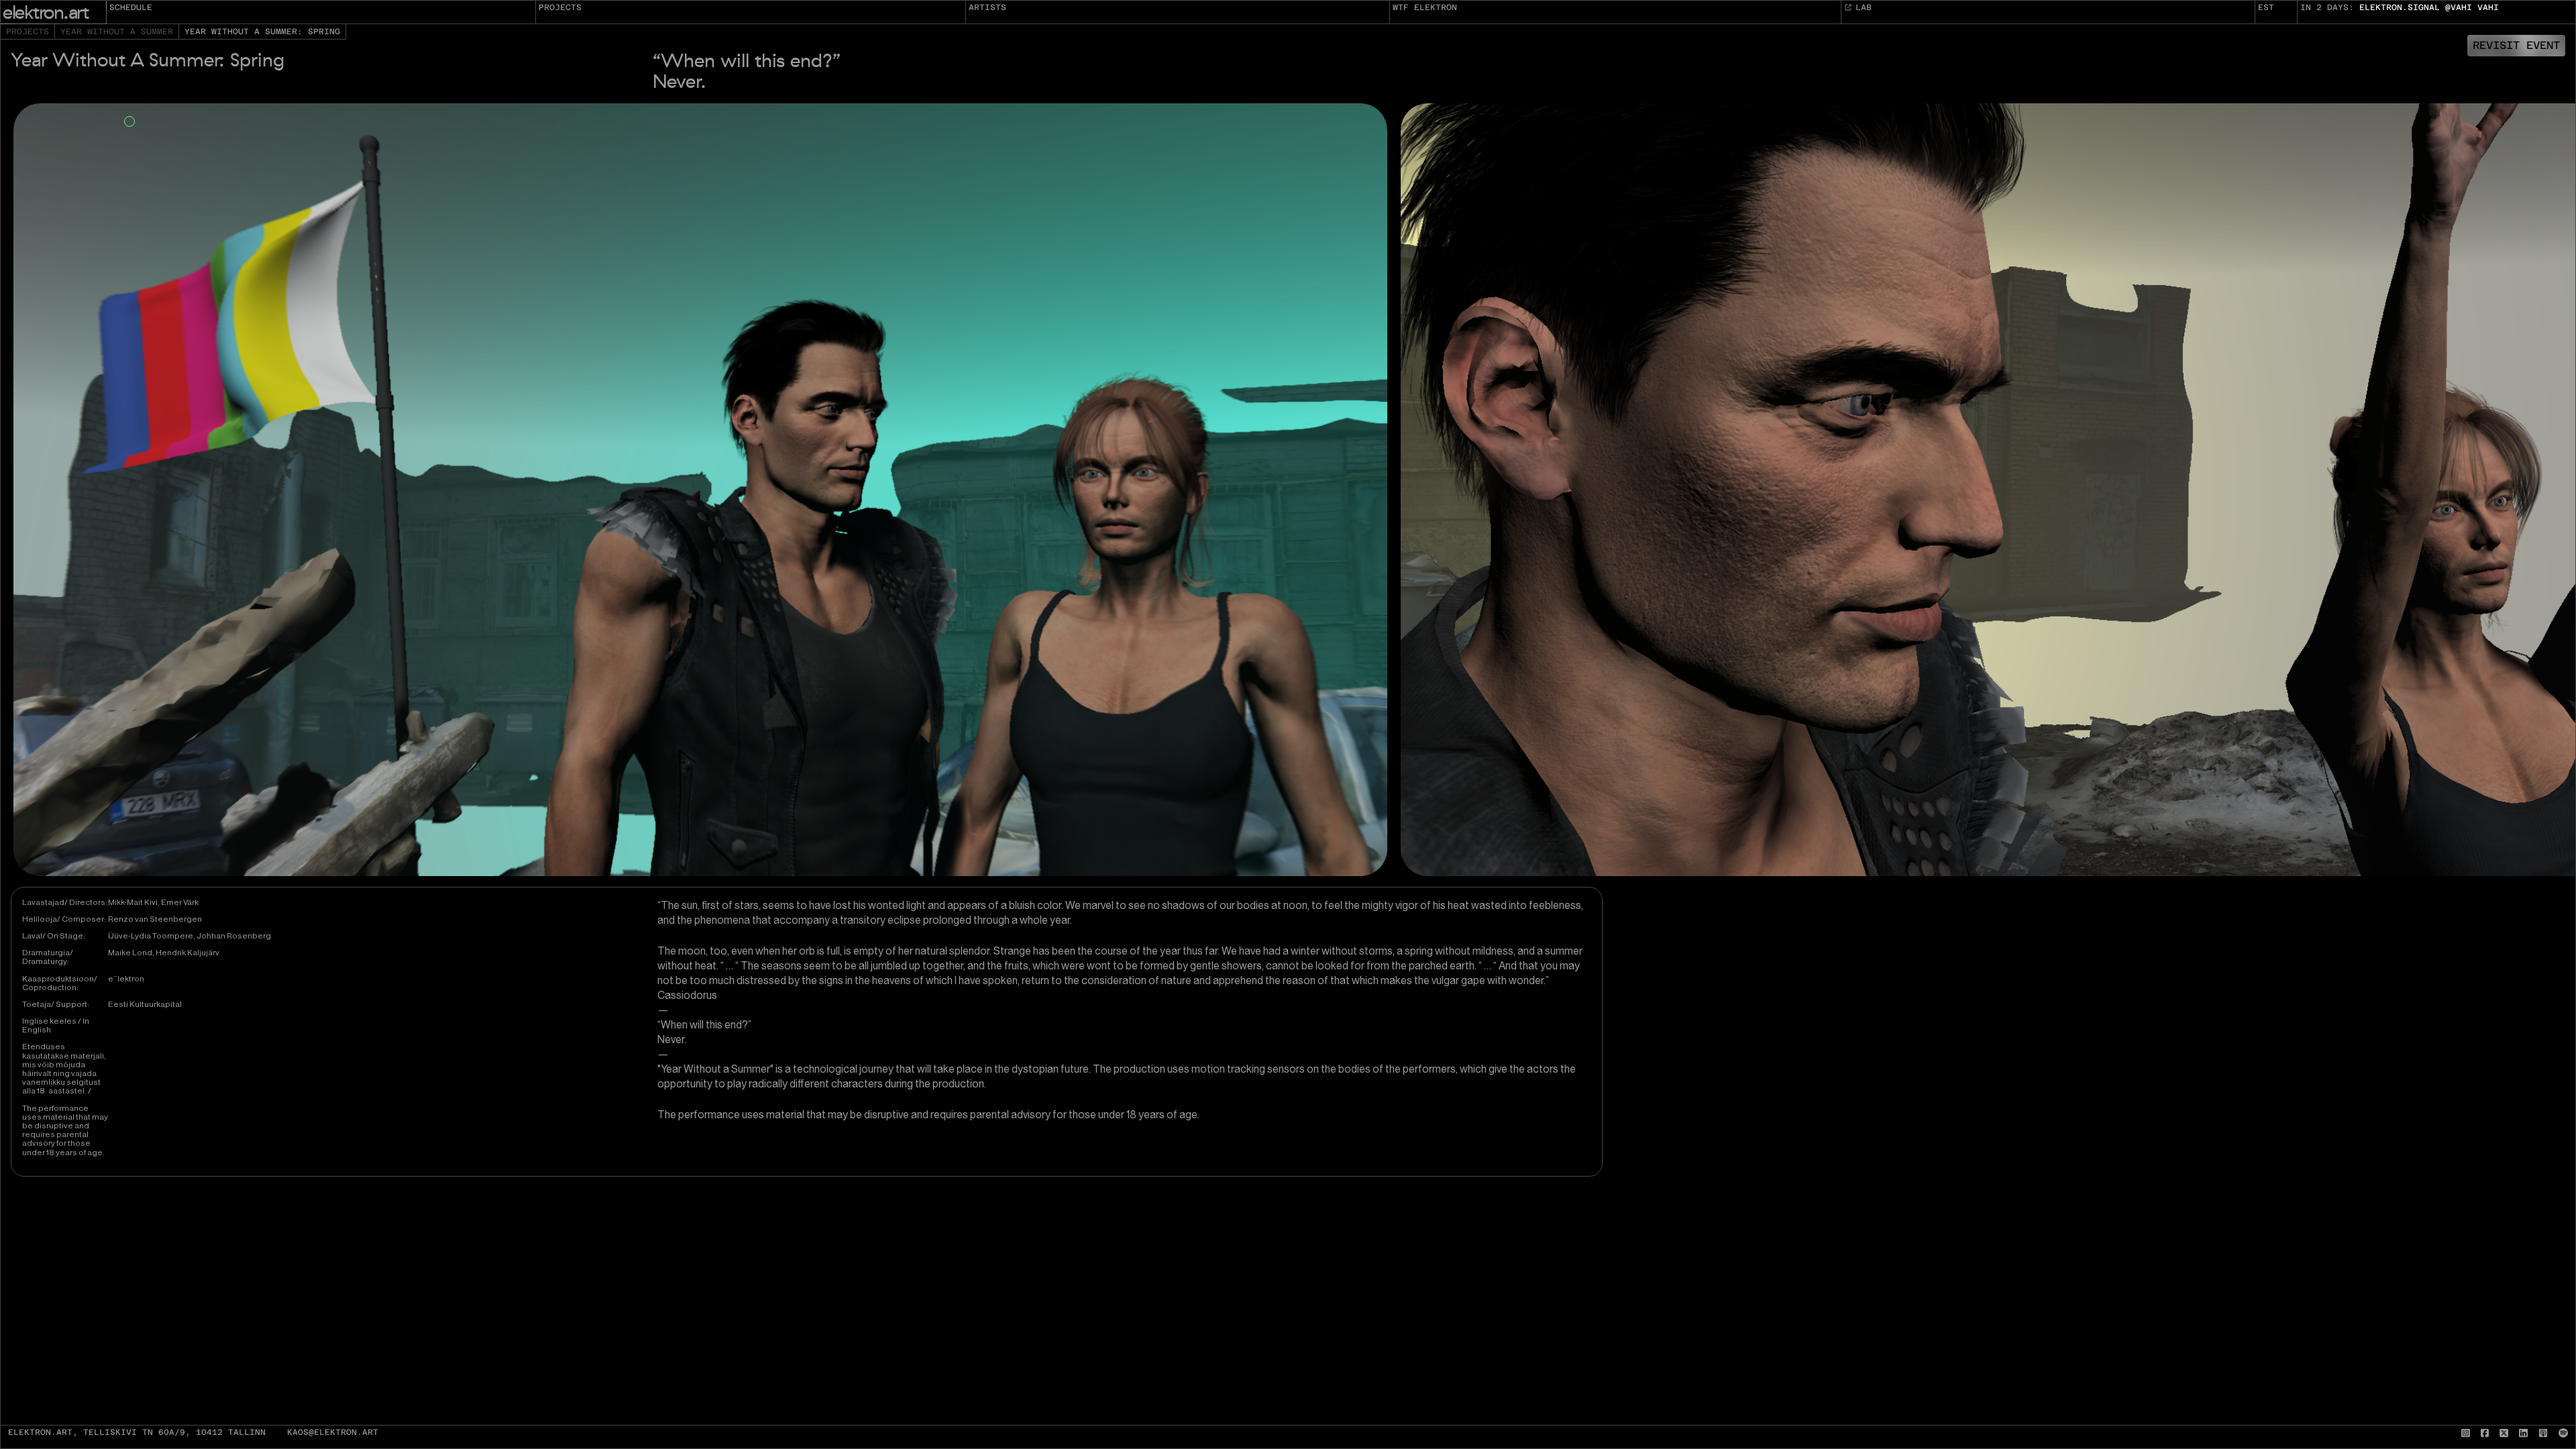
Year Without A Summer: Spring (262, 32)
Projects (560, 7)
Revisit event (2516, 45)
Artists (987, 7)
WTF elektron (1425, 7)
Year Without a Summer (117, 32)
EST (2266, 7)
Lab (1864, 7)
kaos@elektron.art (333, 1433)
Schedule (131, 7)
